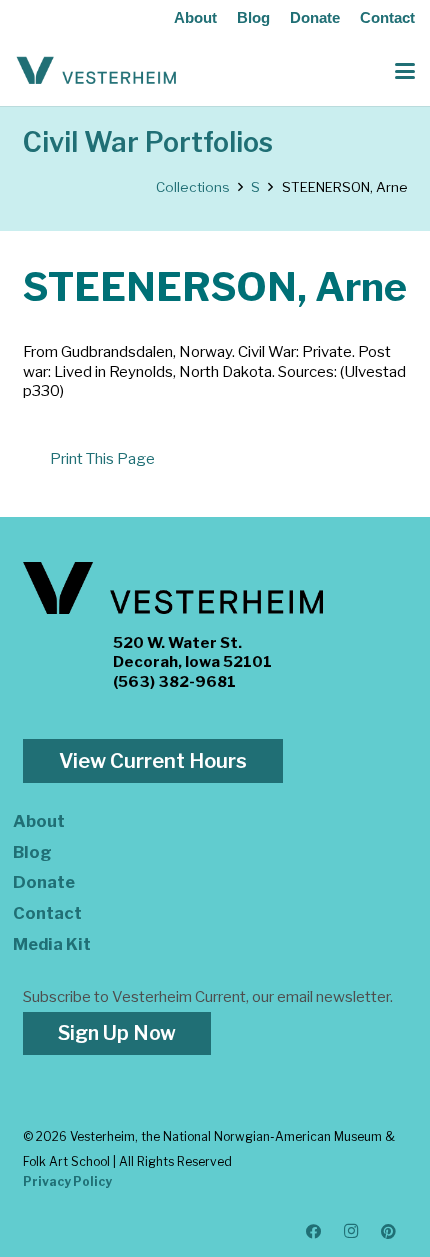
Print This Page (102, 459)
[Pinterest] (389, 1232)
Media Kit (52, 944)
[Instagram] (352, 1232)
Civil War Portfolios (148, 142)
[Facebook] (314, 1232)
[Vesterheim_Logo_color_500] (96, 71)
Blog (253, 17)
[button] (405, 71)
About (195, 17)
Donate (315, 17)
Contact (387, 17)
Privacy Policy (67, 1181)
